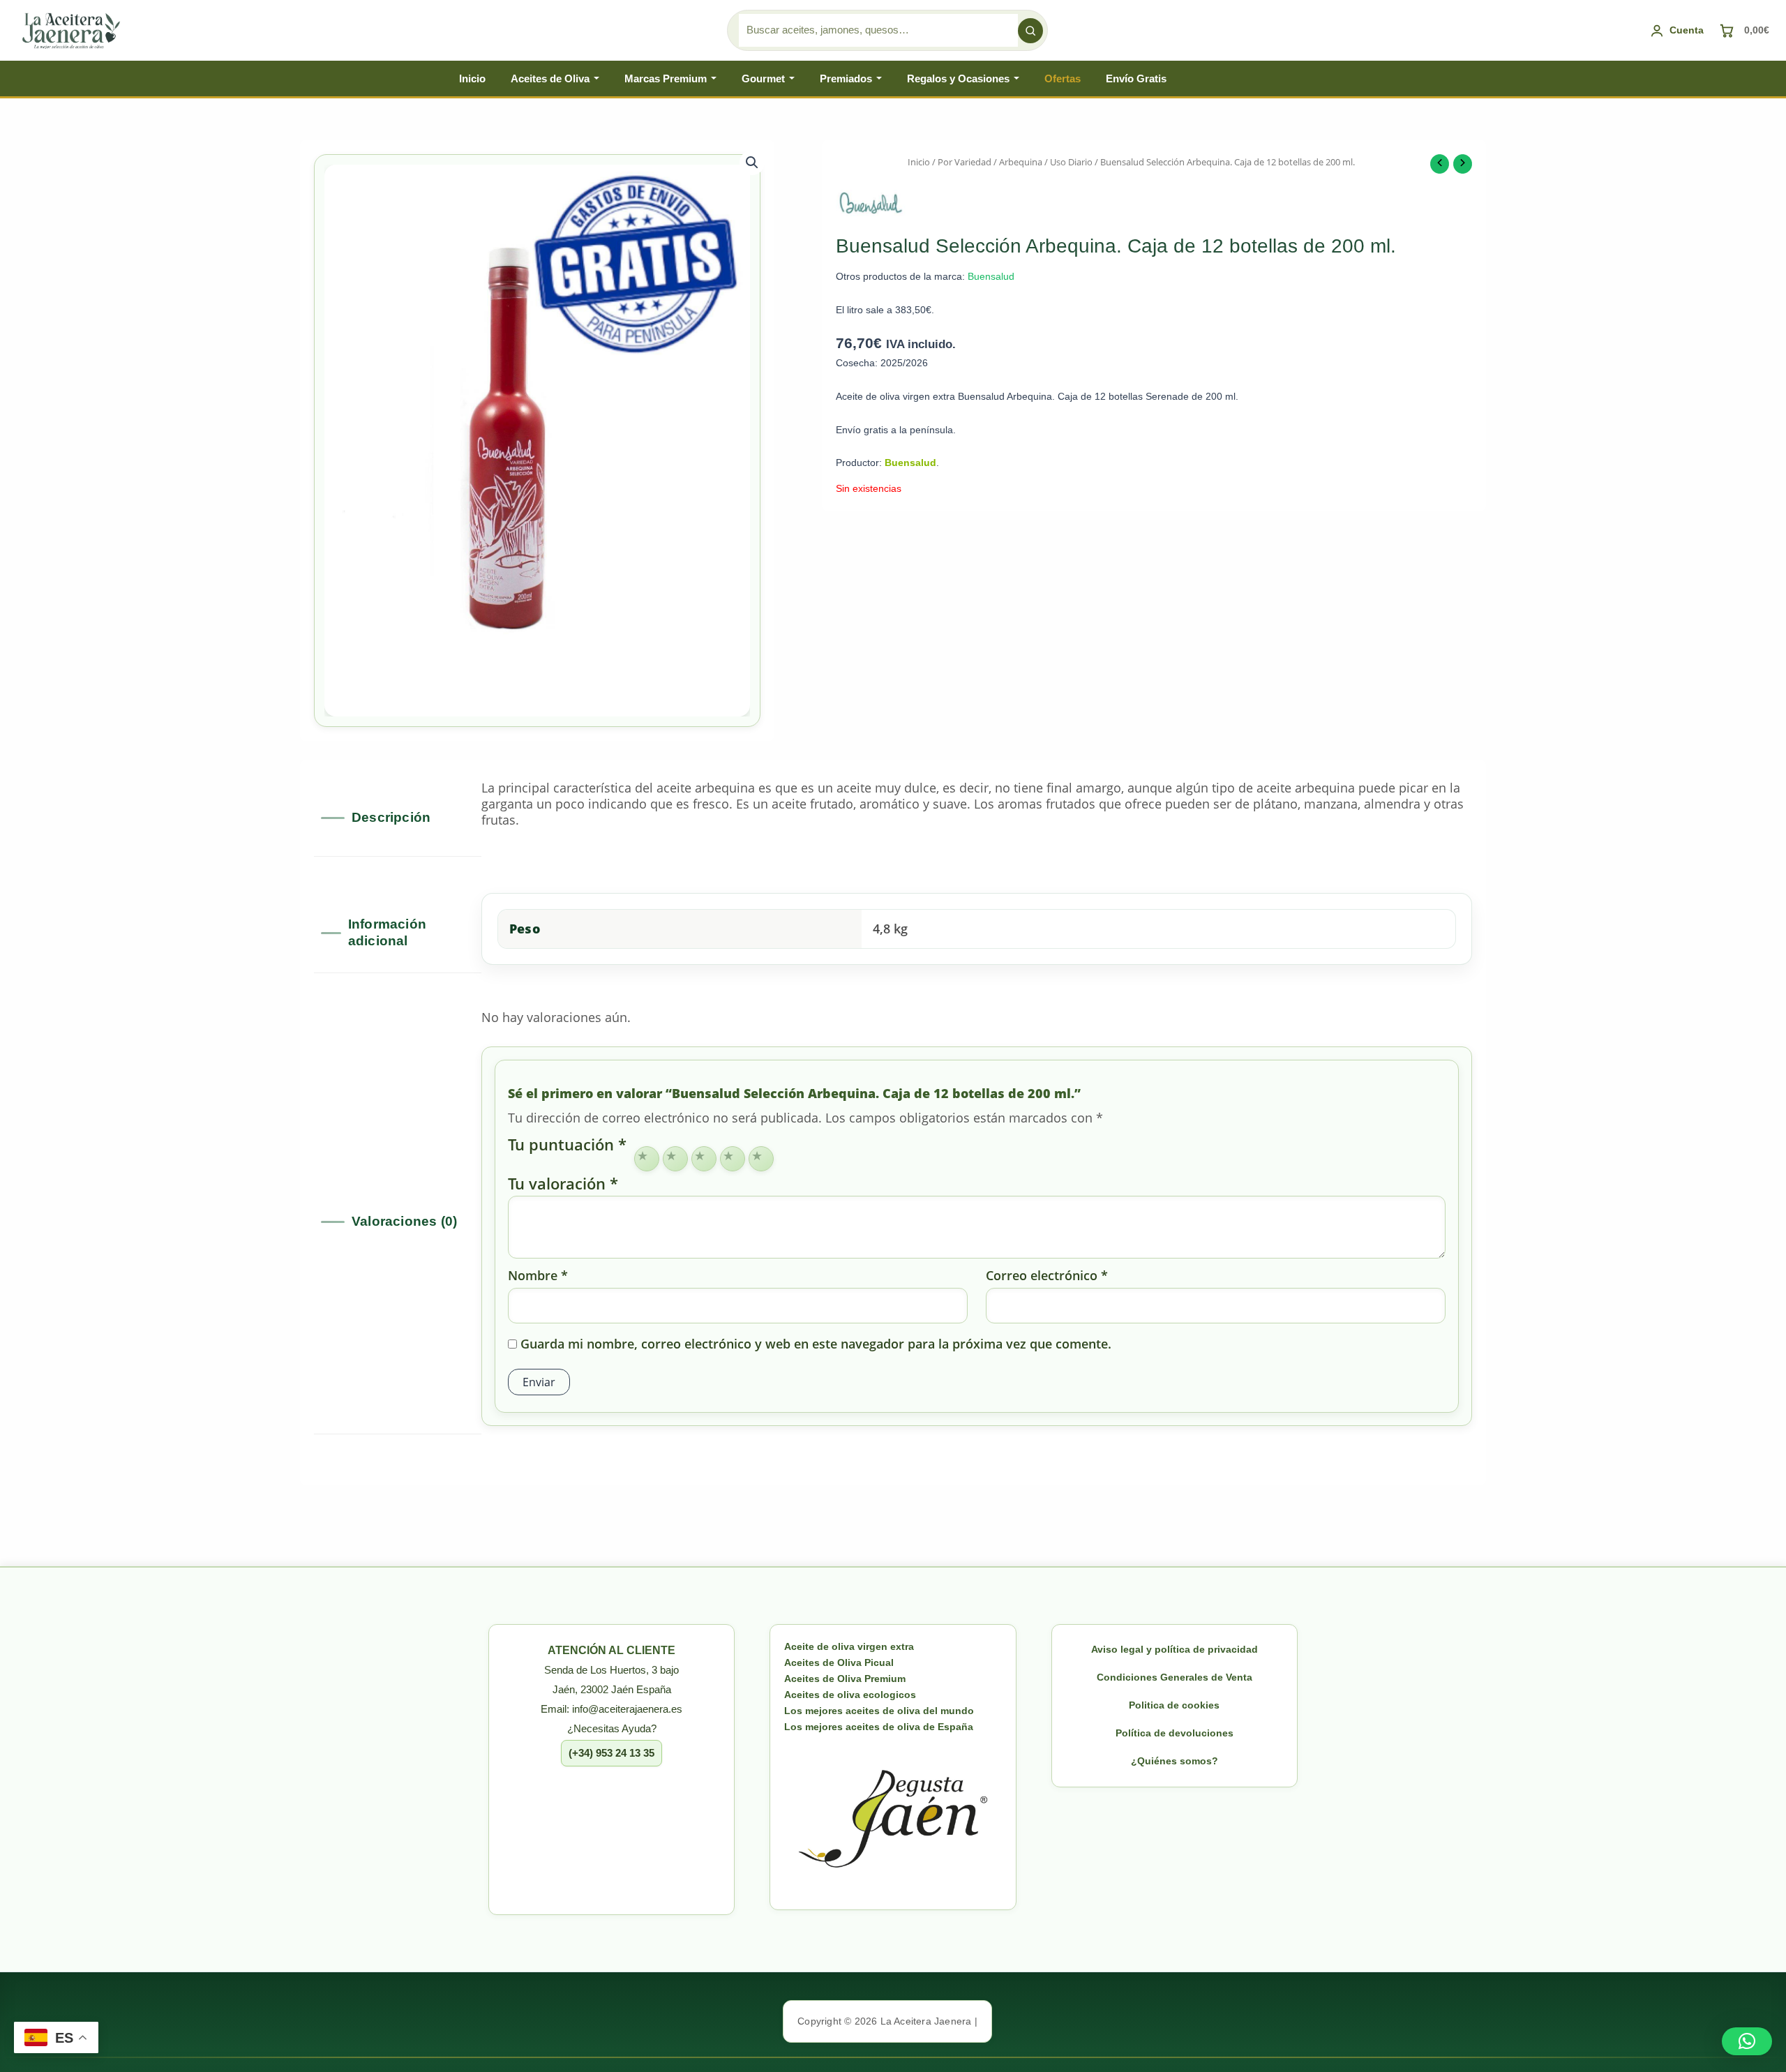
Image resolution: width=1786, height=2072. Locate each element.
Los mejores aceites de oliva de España (879, 1727)
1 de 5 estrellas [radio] (647, 1159)
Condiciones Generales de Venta (1175, 1677)
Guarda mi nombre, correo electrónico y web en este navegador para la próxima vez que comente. (816, 1344)
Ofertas (1063, 78)
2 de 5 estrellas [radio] (675, 1159)
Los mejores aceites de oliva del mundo (879, 1711)
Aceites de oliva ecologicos (850, 1695)
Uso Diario (1071, 162)
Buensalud (991, 276)
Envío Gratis (1136, 78)
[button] (752, 163)
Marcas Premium (666, 78)
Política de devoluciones (1175, 1733)
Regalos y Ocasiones (958, 78)
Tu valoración (563, 1184)
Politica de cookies (1174, 1705)
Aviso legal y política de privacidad (1175, 1649)
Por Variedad (965, 162)
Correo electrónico (1047, 1276)
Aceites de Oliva (550, 78)
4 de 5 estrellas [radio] (733, 1159)
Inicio (472, 78)
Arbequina (1021, 162)
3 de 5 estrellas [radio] (704, 1159)
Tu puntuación (567, 1146)
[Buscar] (1030, 31)
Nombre (538, 1276)
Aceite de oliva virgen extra (849, 1646)
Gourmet (763, 78)
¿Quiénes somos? (1175, 1761)
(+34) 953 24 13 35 (611, 1753)
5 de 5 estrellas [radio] (761, 1159)
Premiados (846, 78)
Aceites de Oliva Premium (845, 1679)
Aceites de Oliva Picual (839, 1662)
